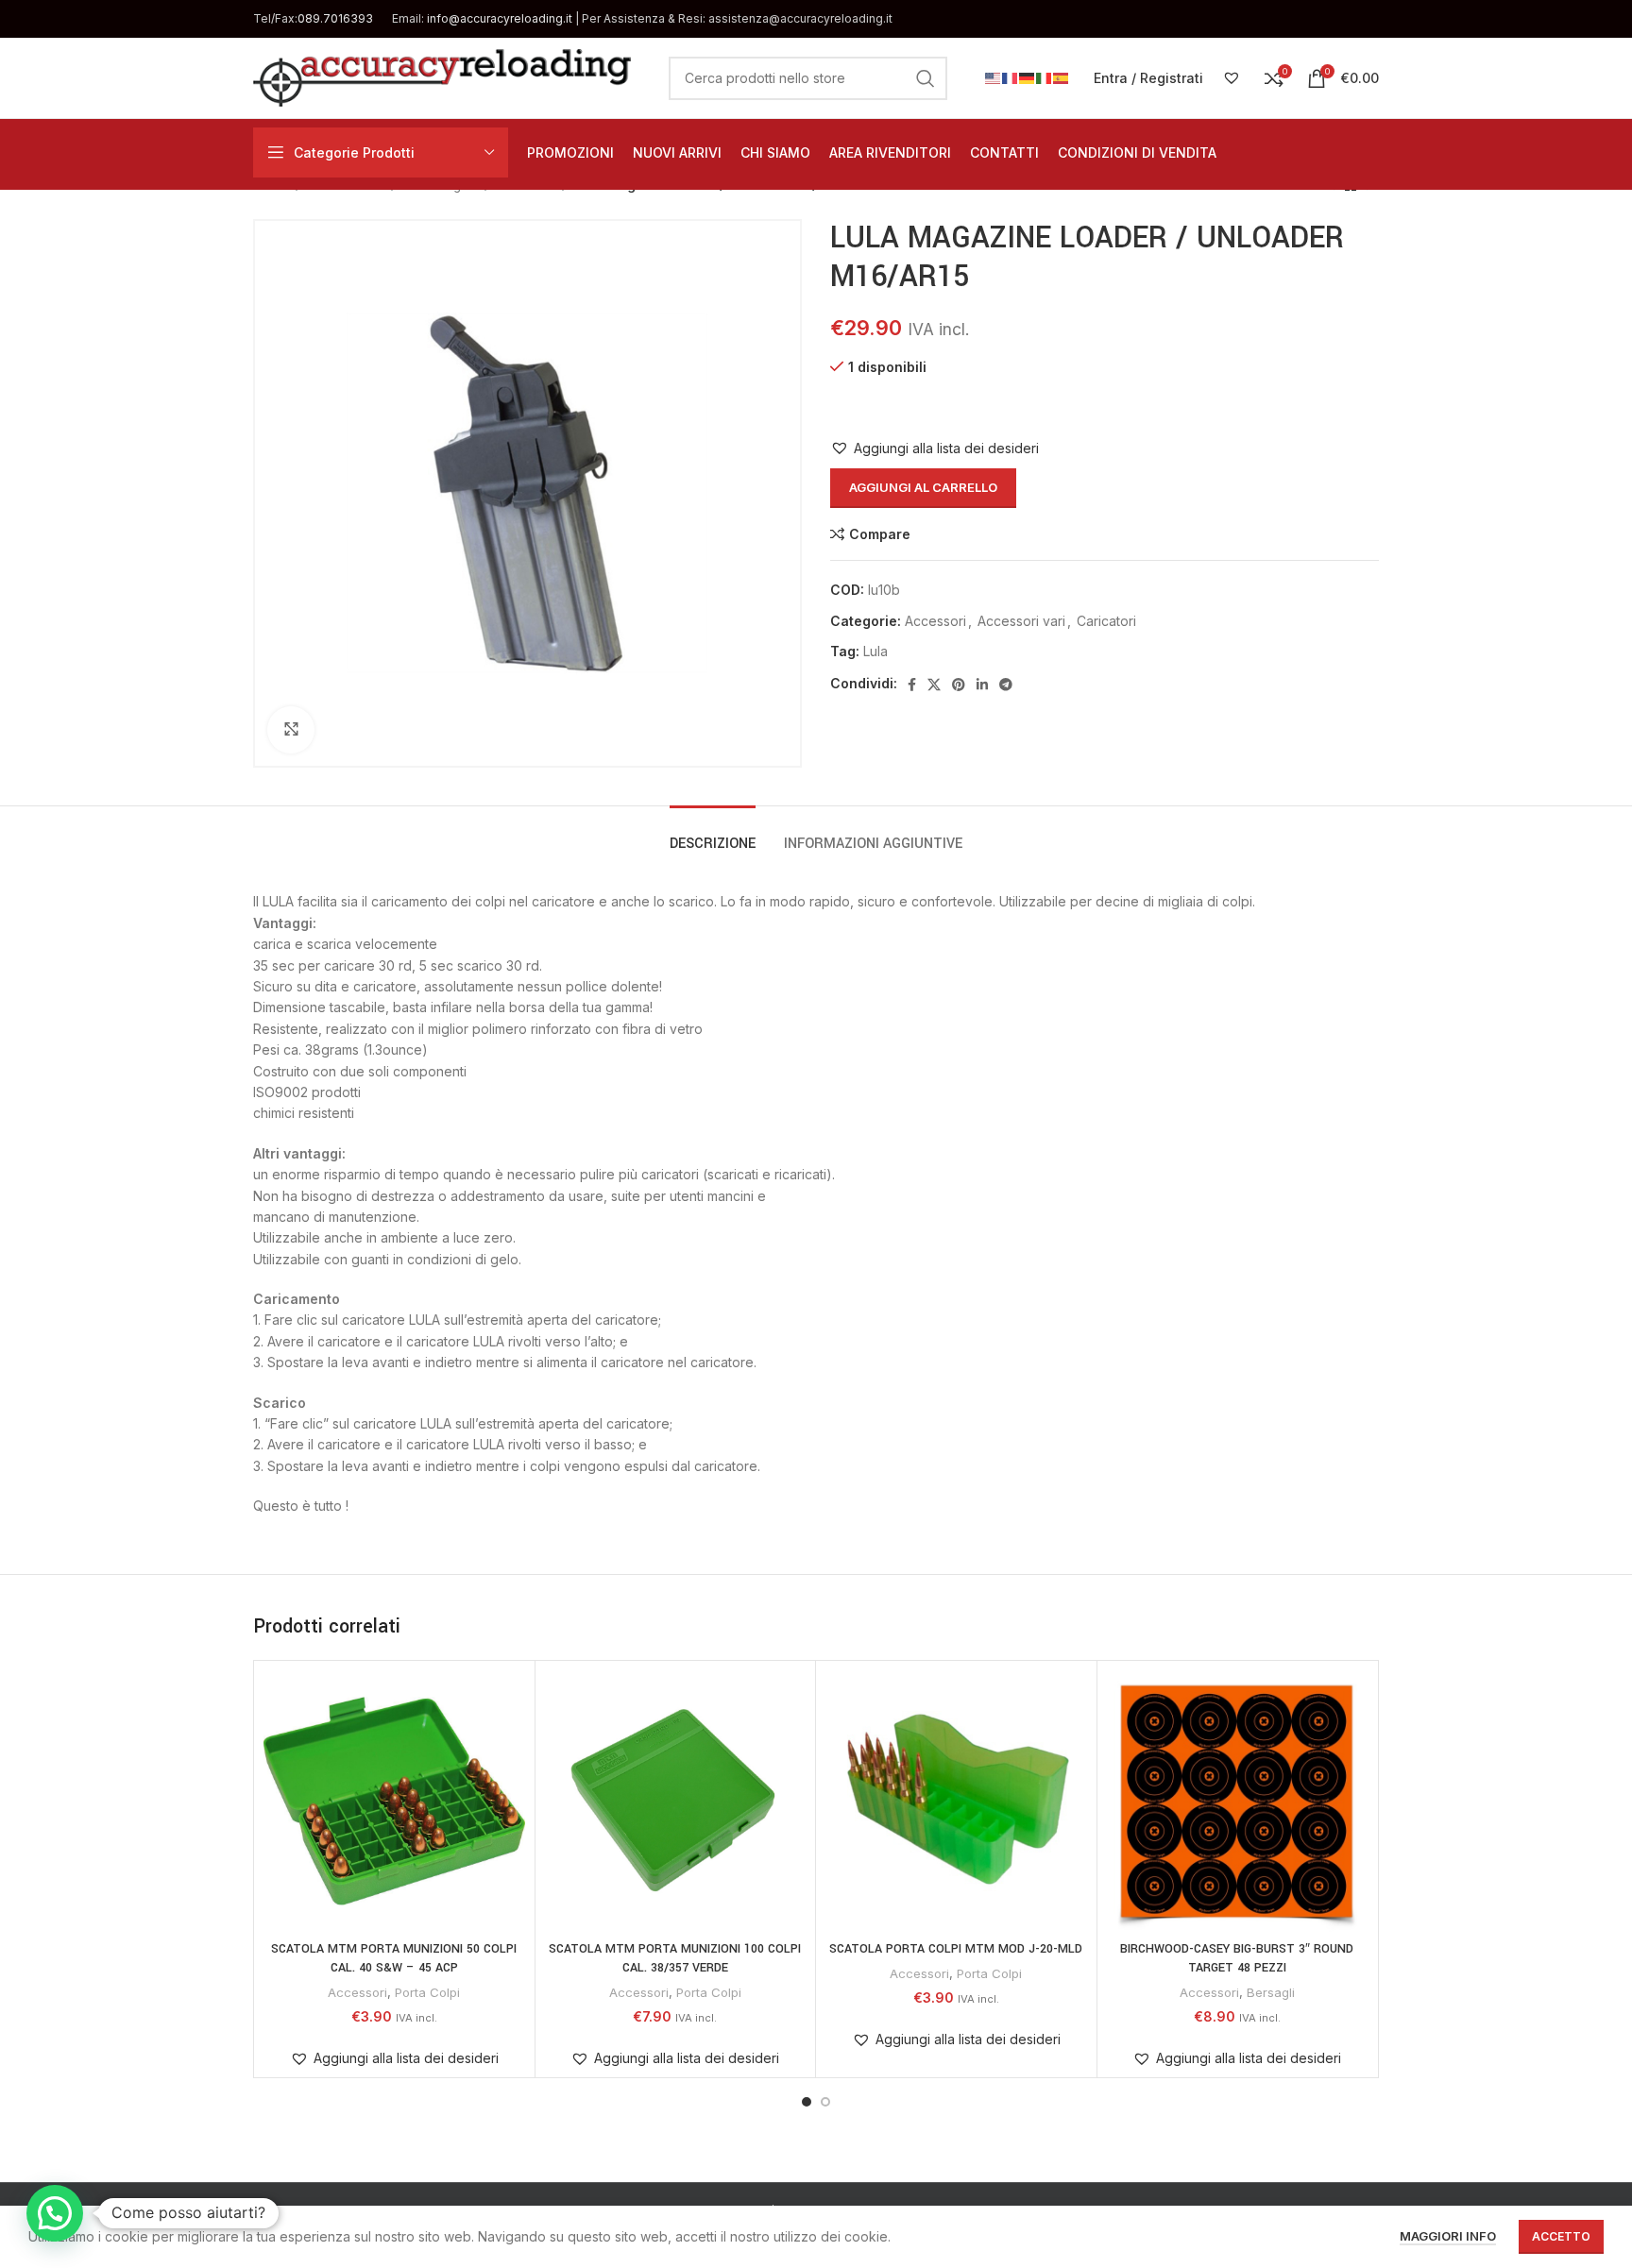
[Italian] (1045, 77)
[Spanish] (1062, 77)
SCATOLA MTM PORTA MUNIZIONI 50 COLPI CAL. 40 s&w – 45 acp (394, 1958)
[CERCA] (926, 78)
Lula (875, 651)
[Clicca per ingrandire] (291, 730)
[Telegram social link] (1006, 685)
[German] (1028, 77)
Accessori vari (1021, 621)
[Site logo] (442, 76)
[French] (1011, 77)
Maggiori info (1448, 2236)
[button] (935, 449)
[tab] (713, 834)
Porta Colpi (427, 1992)
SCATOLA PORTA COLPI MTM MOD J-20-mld (956, 1949)
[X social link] (934, 685)
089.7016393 (335, 18)
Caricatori (1106, 621)
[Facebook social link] (912, 685)
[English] (994, 77)
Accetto (1561, 2236)
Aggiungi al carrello (923, 487)
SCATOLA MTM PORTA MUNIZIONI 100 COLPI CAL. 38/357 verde (675, 1958)
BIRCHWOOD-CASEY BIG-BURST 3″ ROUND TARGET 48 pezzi (1237, 1958)
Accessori (935, 621)
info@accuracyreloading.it (500, 18)
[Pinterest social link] (959, 685)
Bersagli (1271, 1992)
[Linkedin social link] (982, 685)
